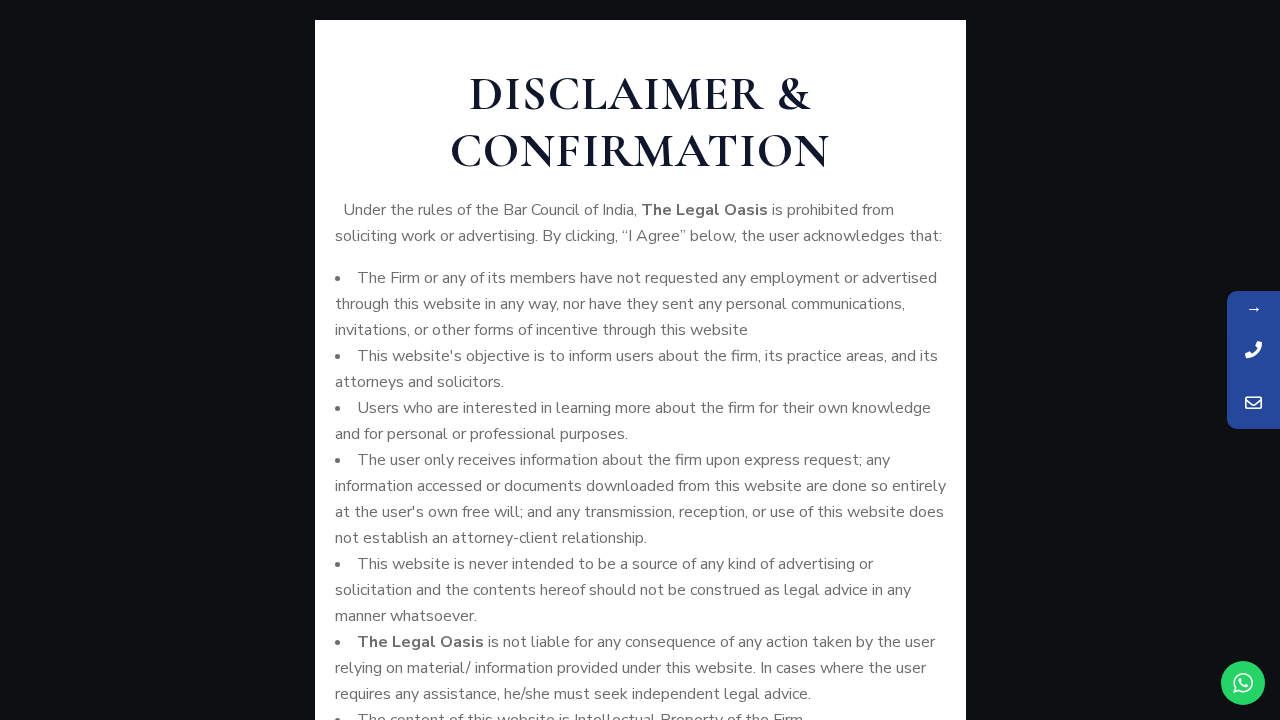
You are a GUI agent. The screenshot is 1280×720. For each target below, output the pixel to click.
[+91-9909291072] (1253, 349)
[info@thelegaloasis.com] (1253, 402)
